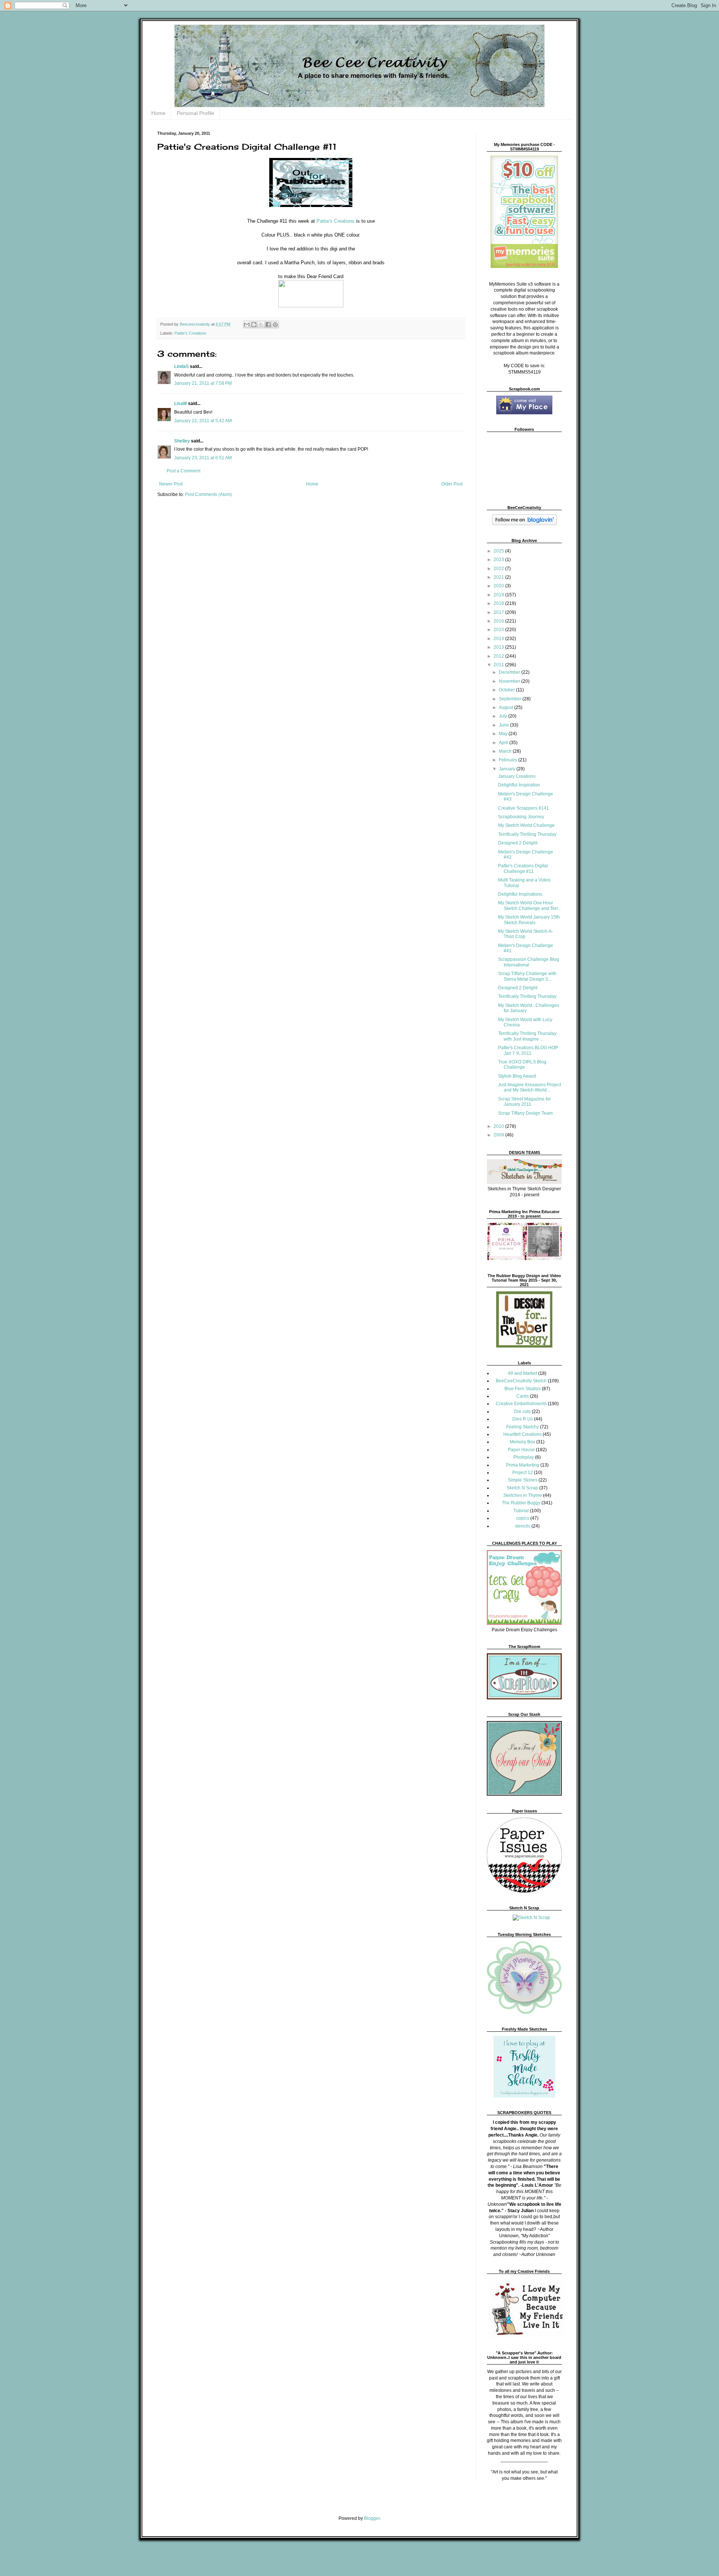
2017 (499, 612)
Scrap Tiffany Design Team (525, 1113)
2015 (499, 630)
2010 (499, 1126)
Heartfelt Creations (522, 1434)
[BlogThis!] (254, 325)
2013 (499, 647)
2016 (499, 621)
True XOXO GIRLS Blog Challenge (522, 1065)
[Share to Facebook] (268, 325)
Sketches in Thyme (523, 1495)
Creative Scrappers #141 (524, 808)
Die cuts (522, 1412)
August (506, 707)
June (504, 725)
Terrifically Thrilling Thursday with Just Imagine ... (527, 1036)
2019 (499, 595)
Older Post (452, 484)
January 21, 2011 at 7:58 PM (203, 383)
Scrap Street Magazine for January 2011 (524, 1102)
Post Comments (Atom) (208, 494)
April (504, 743)
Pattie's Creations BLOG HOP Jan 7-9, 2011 (528, 1050)
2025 (499, 551)
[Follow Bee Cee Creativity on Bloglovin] (524, 524)
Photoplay (524, 1457)
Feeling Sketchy (523, 1427)
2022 (499, 569)
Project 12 (523, 1473)
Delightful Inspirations (520, 894)
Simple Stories (523, 1480)
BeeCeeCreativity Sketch (521, 1381)
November (510, 681)
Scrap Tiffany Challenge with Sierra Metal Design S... (527, 976)
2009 (499, 1135)
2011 (499, 665)
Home (158, 113)
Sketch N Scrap (522, 1488)
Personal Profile (195, 113)
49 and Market (522, 1373)
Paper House (521, 1450)
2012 (499, 656)
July (503, 716)
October (507, 690)
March (506, 751)
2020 (499, 586)
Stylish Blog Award (517, 1076)
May (504, 734)
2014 (499, 639)
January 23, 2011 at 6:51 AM (203, 458)
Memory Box (522, 1442)
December (510, 672)
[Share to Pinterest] (275, 325)
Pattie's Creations (336, 221)
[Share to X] (261, 325)
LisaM (180, 404)
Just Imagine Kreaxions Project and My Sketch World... (530, 1087)
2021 (499, 577)
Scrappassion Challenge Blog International (529, 962)
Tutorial (521, 1511)
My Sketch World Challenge (526, 825)
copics (523, 1518)
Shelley (182, 441)
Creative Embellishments (521, 1404)
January (508, 769)
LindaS (181, 366)
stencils (523, 1526)
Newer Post (171, 484)
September (511, 699)
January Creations (517, 776)
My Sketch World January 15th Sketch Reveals (529, 920)
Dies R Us (523, 1419)
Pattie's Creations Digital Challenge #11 (523, 868)
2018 (499, 603)
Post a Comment (183, 471)
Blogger (372, 2518)
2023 (499, 560)
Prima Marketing (523, 1465)
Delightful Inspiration (519, 785)
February (509, 760)
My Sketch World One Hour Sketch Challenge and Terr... (530, 905)
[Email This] (247, 325)
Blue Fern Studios (523, 1389)
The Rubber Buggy (521, 1503)
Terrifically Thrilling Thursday (527, 834)
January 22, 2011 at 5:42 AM (203, 421)
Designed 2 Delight (518, 843)
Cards (523, 1396)
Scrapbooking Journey (521, 817)
